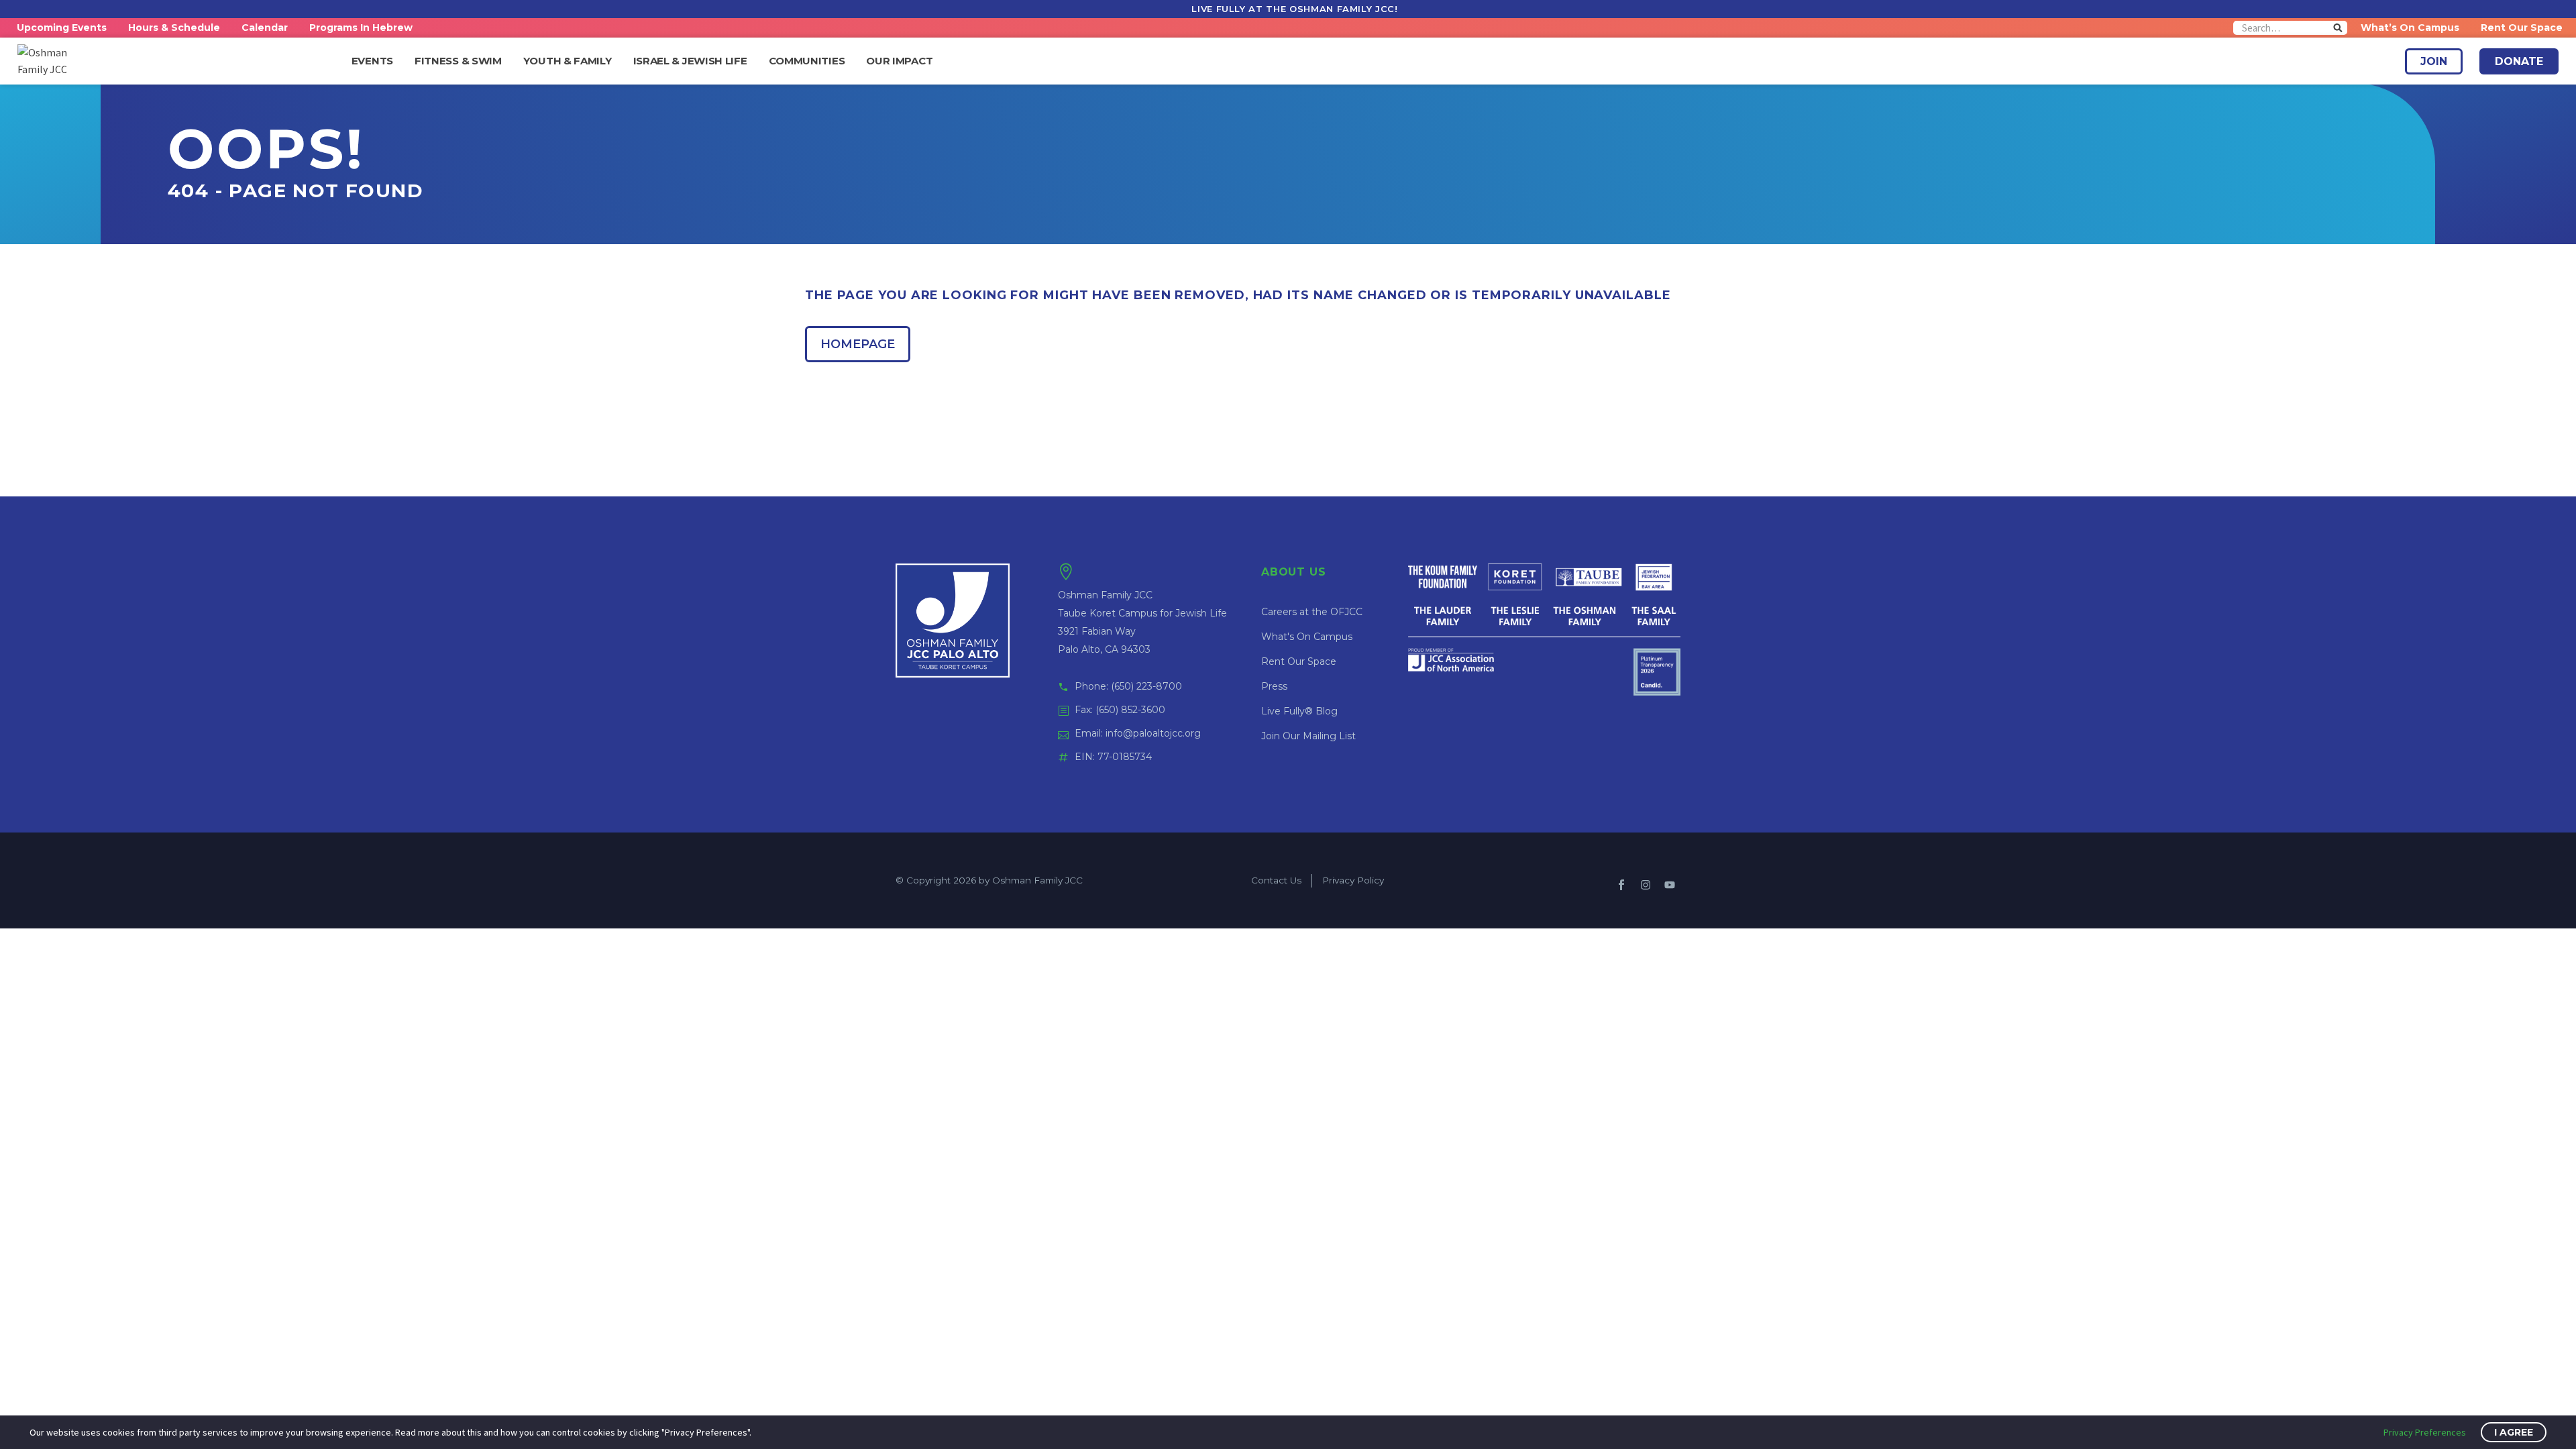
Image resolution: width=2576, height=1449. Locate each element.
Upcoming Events (62, 28)
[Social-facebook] (1621, 885)
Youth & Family (568, 61)
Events (372, 61)
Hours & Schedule (174, 28)
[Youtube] (1670, 885)
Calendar (265, 28)
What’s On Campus (2410, 28)
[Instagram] (1646, 885)
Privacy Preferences (2425, 1432)
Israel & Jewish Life (690, 61)
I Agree (2514, 1432)
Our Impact (899, 61)
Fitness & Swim (458, 61)
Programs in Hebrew (361, 28)
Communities (807, 61)
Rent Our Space (2522, 28)
